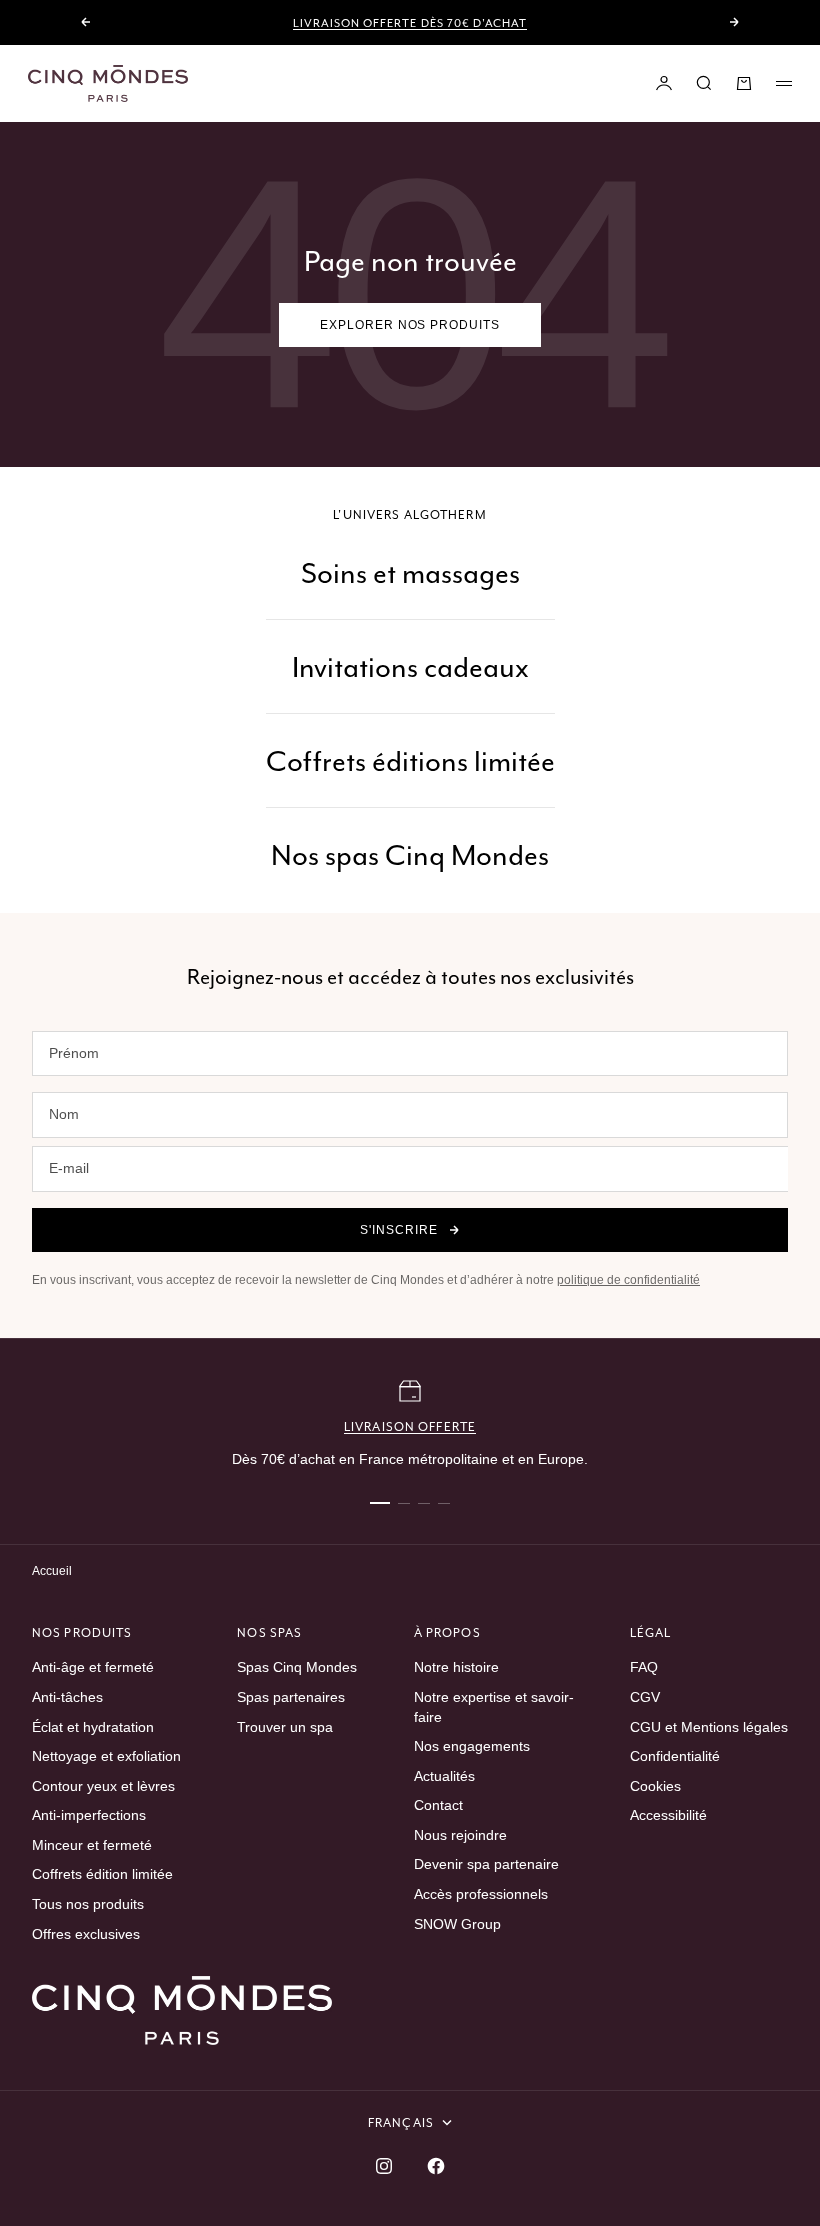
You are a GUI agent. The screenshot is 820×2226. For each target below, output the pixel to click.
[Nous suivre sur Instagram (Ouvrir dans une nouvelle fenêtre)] (384, 2166)
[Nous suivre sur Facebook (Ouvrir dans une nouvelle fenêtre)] (436, 2166)
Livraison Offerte (410, 1426)
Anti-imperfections (89, 1815)
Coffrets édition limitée (102, 1874)
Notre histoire (456, 1667)
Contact (438, 1805)
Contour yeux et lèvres (103, 1786)
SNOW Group (457, 1924)
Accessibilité (668, 1815)
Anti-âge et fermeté (93, 1667)
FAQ (644, 1667)
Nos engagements (472, 1746)
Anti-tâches (67, 1697)
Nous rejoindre (460, 1835)
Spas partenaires (291, 1697)
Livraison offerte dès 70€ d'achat (410, 23)
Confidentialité (675, 1756)
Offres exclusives (86, 1934)
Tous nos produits (88, 1904)
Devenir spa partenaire (486, 1864)
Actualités (444, 1776)
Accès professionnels (481, 1894)
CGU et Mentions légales (709, 1727)
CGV (645, 1697)
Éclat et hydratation (93, 1727)
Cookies (655, 1786)
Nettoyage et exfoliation (106, 1756)
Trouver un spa (285, 1727)
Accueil (52, 1571)
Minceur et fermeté (92, 1845)
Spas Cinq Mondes (297, 1667)
